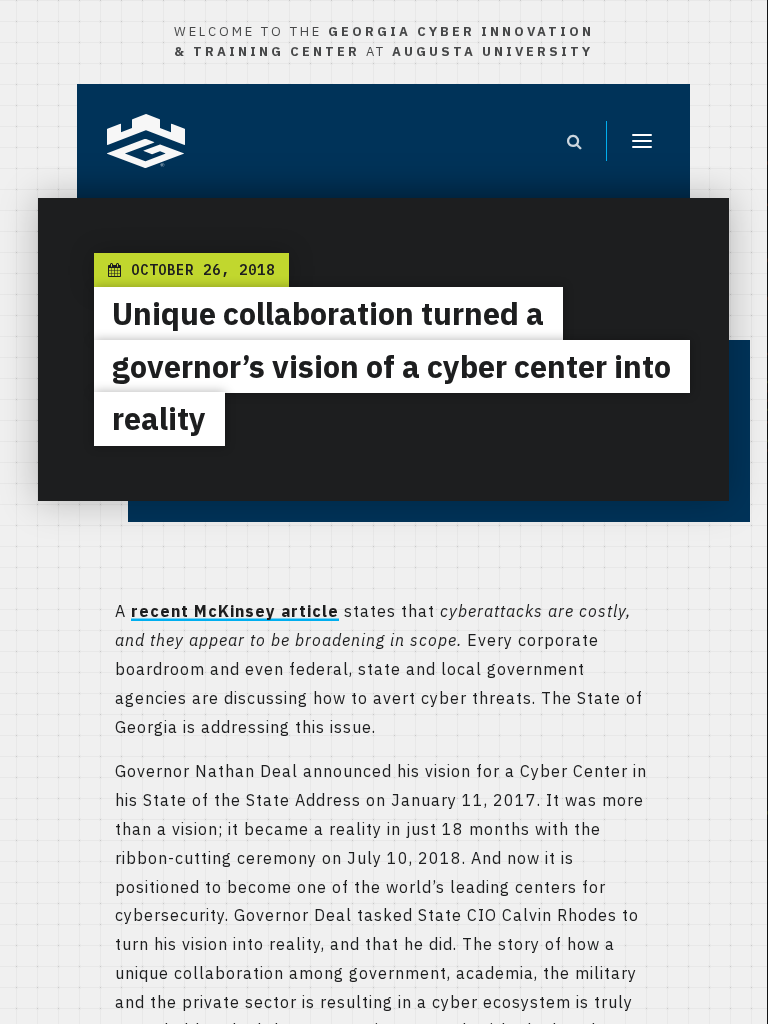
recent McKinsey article (235, 611)
